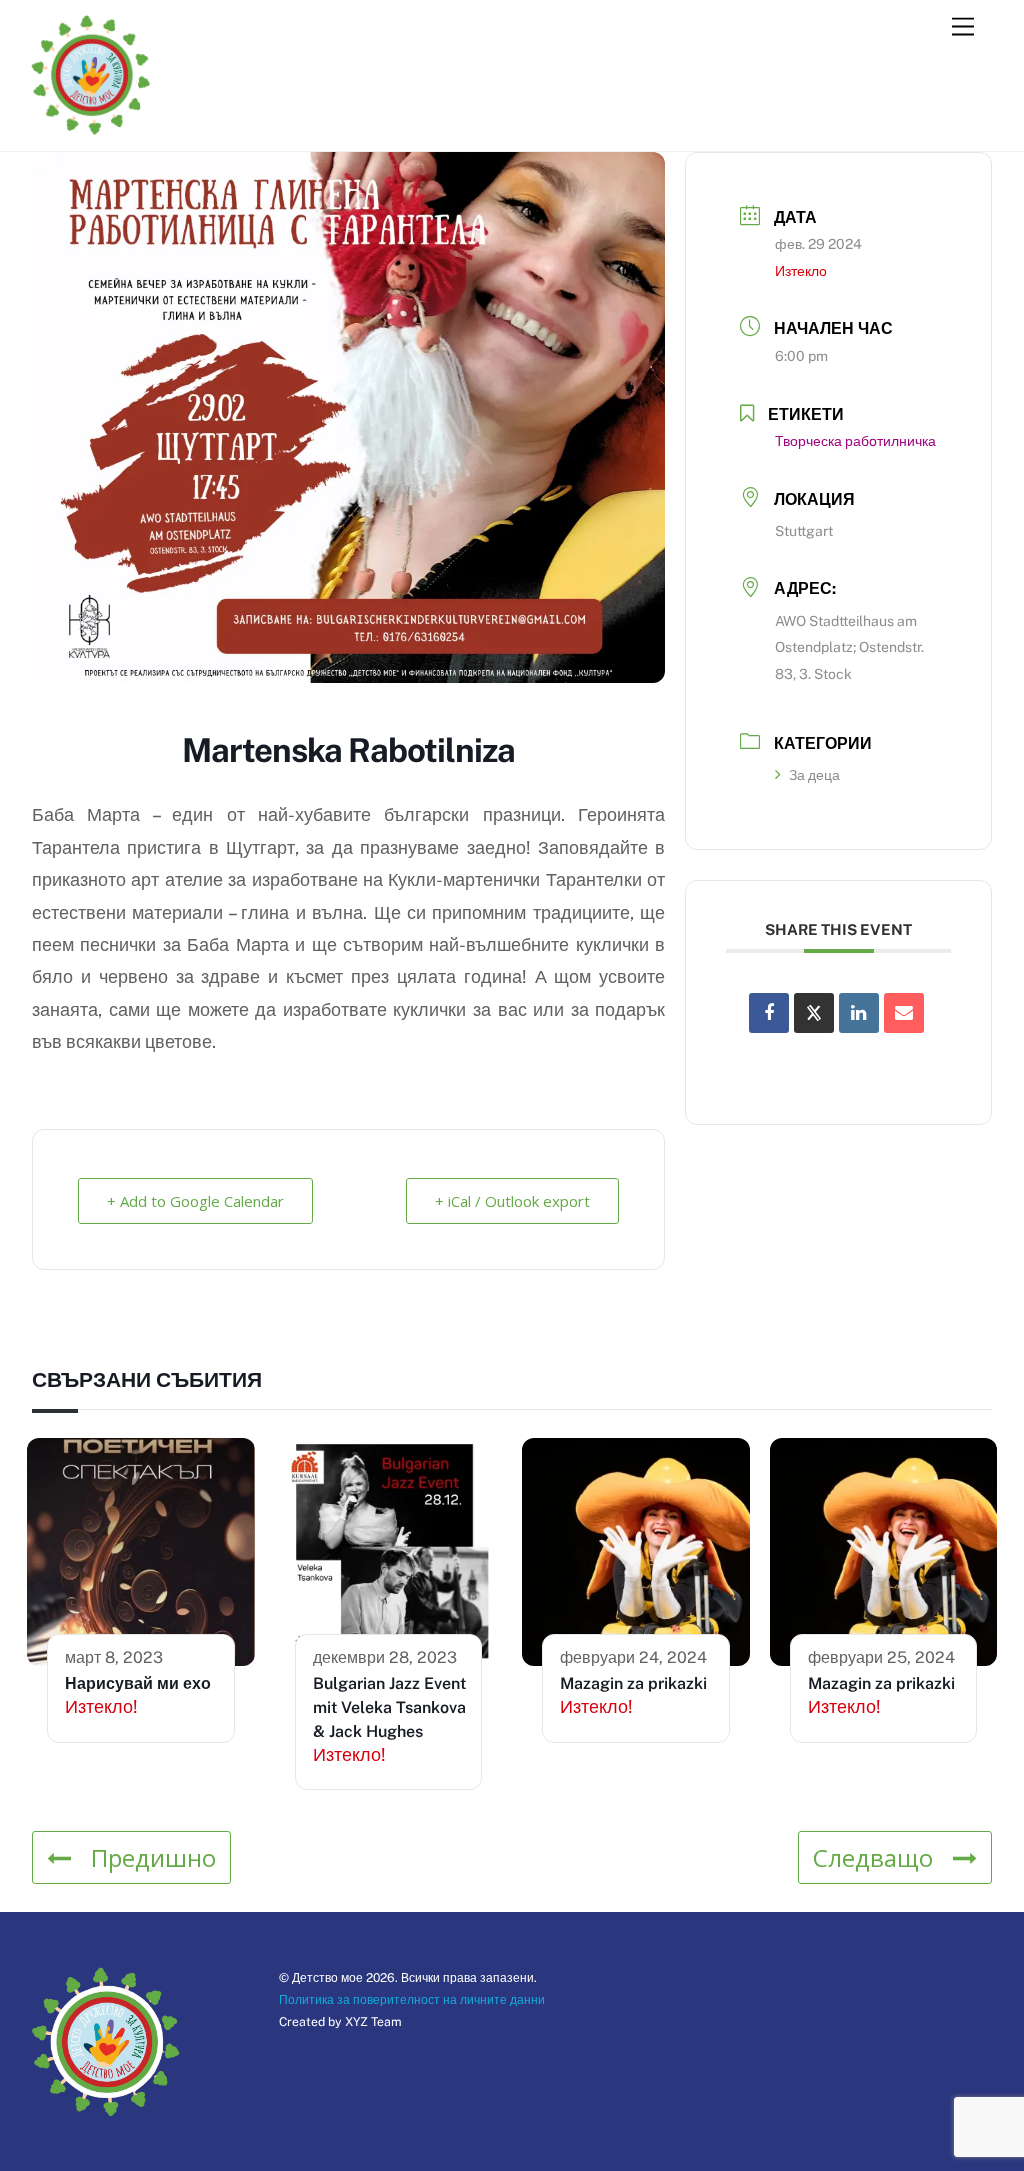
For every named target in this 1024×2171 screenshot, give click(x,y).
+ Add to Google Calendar (195, 1201)
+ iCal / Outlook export (512, 1201)
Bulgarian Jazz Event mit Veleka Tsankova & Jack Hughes (389, 1707)
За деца (814, 775)
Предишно (153, 1857)
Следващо (873, 1857)
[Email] (904, 1013)
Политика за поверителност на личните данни (412, 1999)
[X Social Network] (814, 1013)
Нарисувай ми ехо (138, 1683)
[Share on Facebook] (769, 1013)
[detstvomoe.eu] (91, 126)
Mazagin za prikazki (633, 1683)
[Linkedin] (859, 1013)
